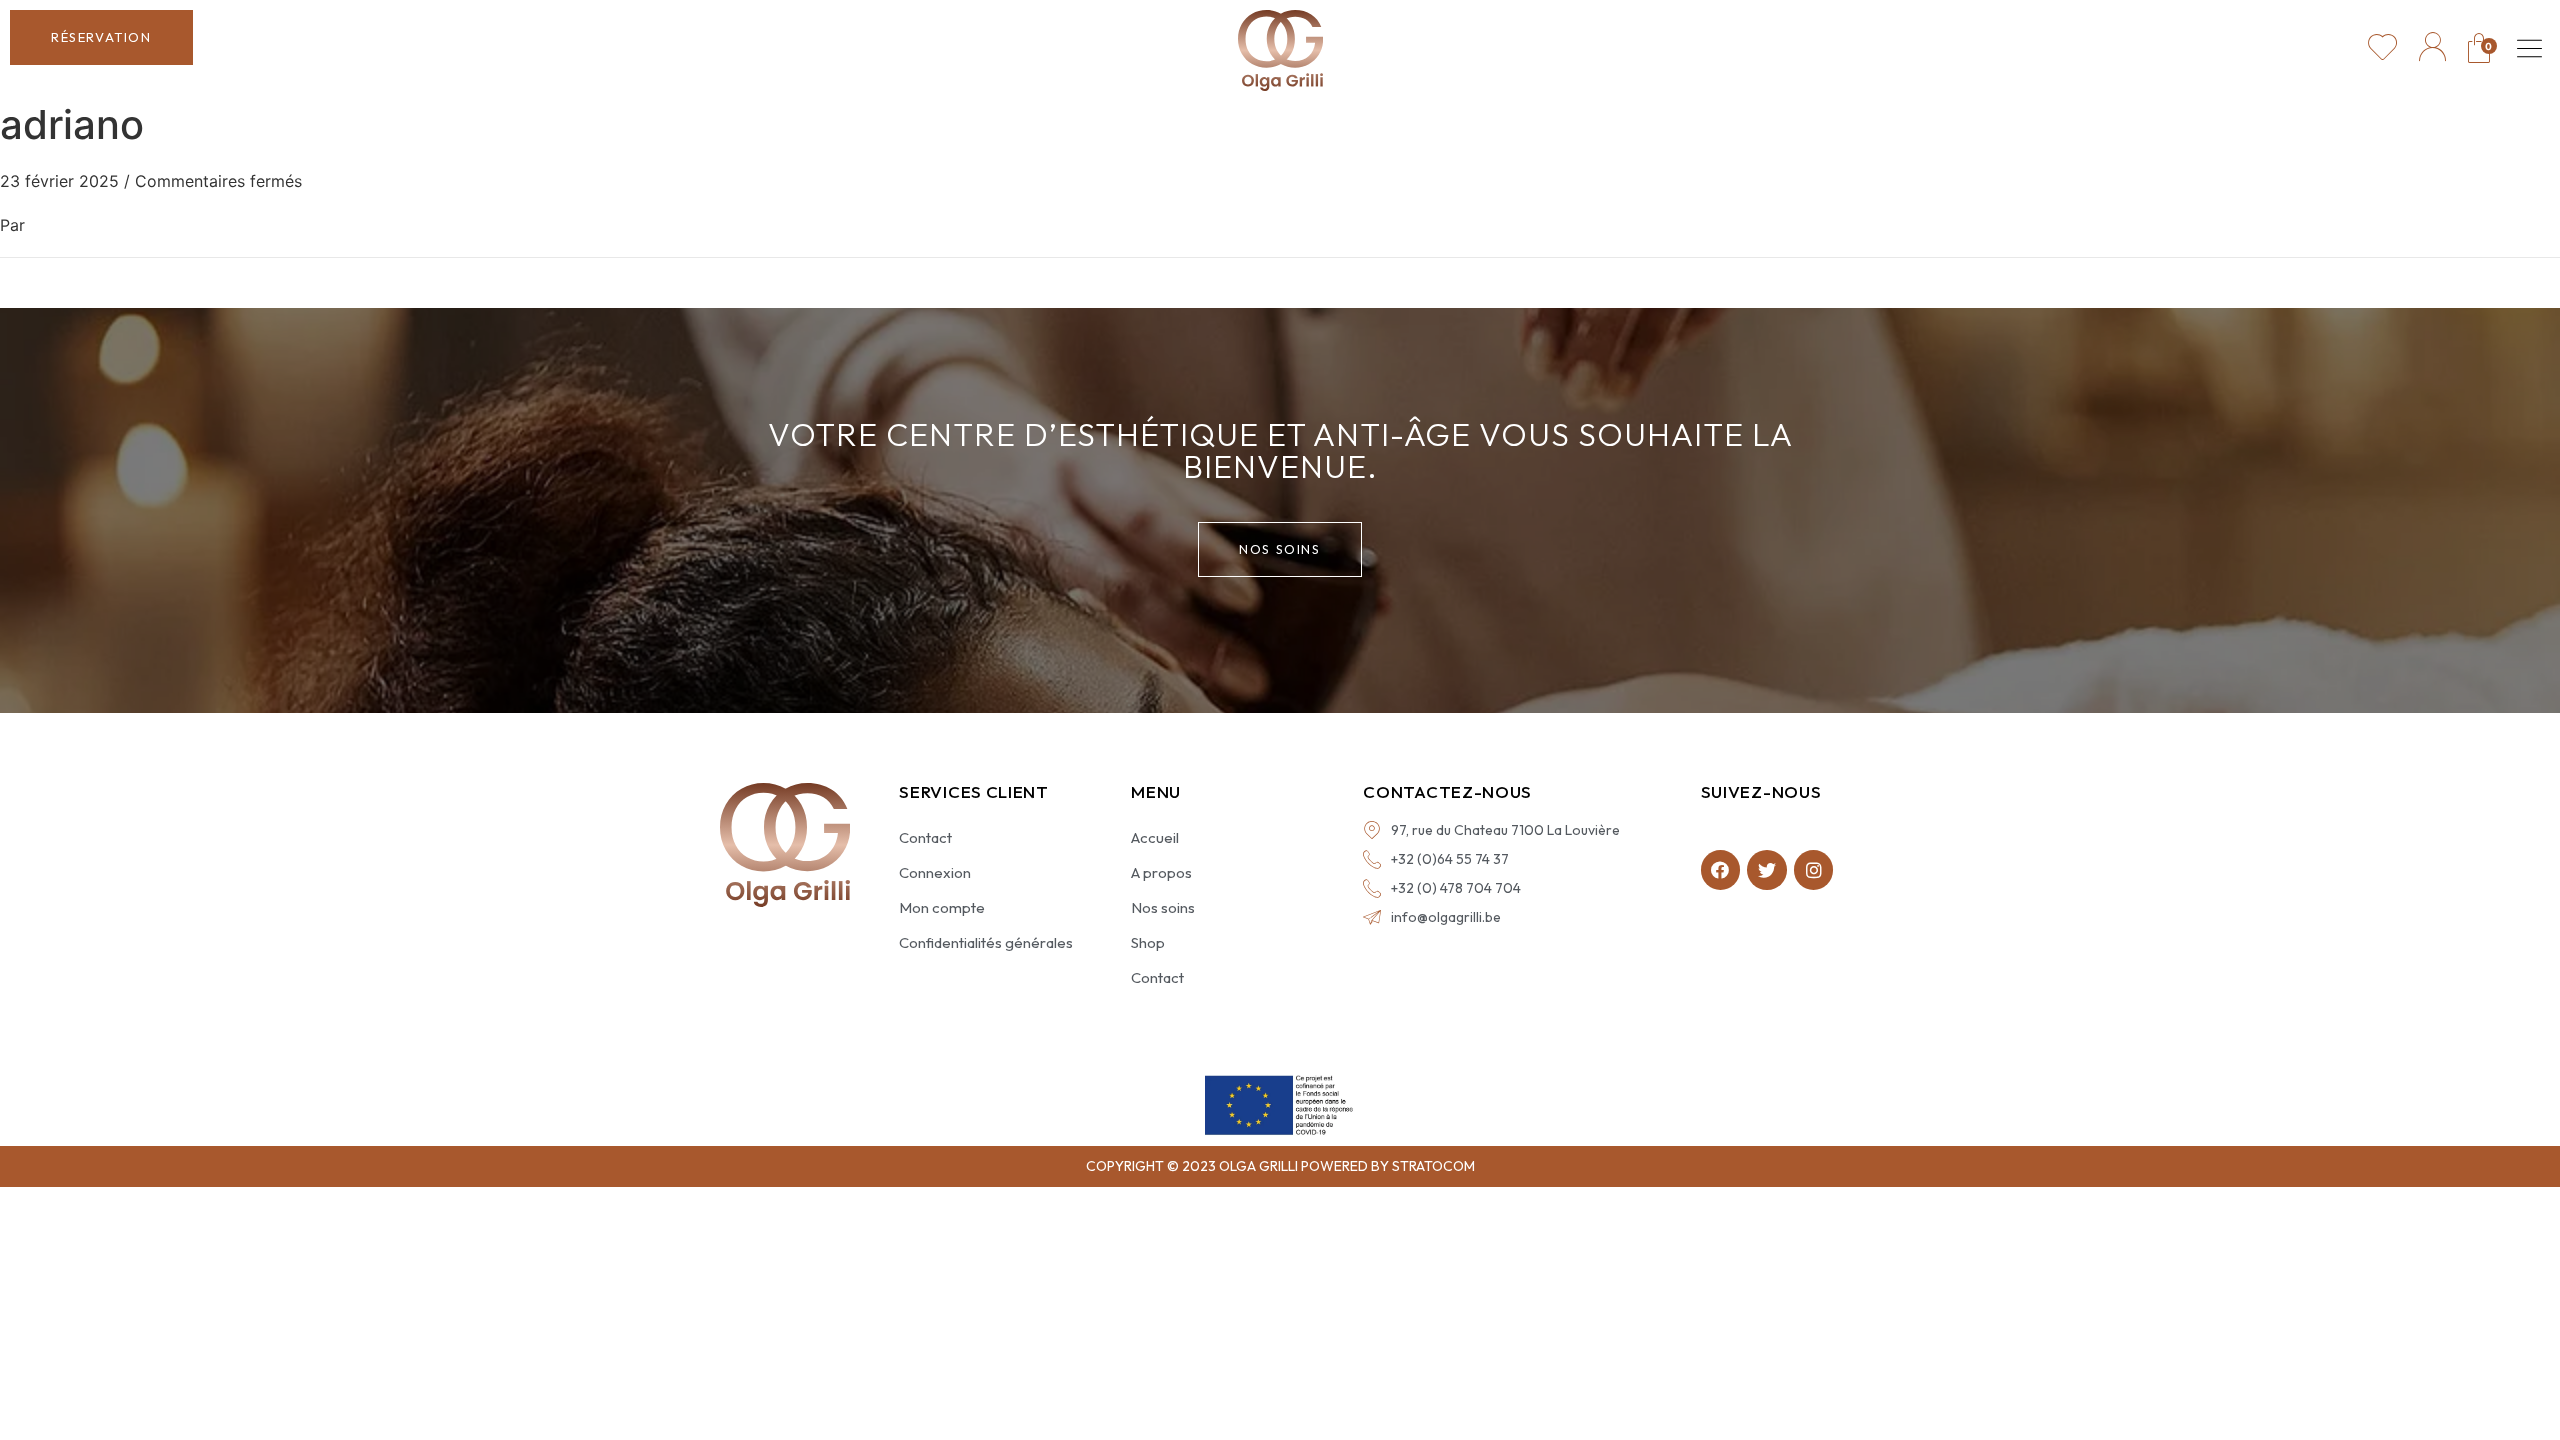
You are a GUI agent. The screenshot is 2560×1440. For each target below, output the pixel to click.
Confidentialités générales (986, 942)
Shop (1148, 942)
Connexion (935, 872)
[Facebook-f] (1721, 870)
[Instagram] (1814, 870)
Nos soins (1163, 907)
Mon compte (942, 907)
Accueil (1155, 837)
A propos (1161, 872)
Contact (925, 837)
